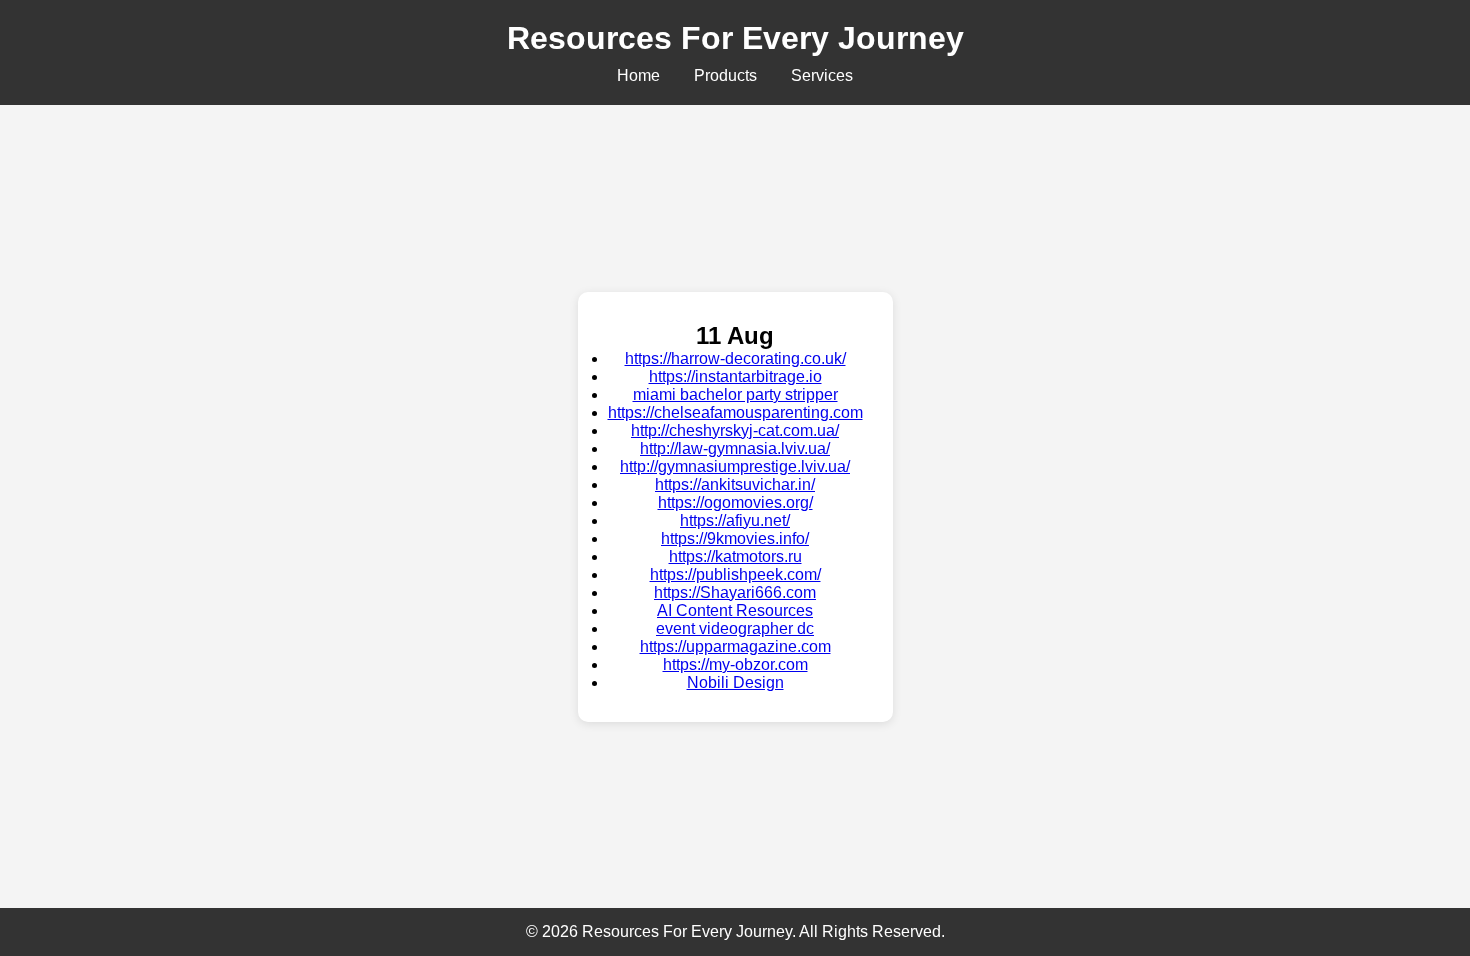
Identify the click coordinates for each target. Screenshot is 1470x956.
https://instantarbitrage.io (735, 376)
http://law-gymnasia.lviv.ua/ (735, 448)
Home (638, 75)
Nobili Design (735, 682)
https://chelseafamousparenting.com (735, 412)
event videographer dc (735, 628)
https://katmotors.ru (735, 556)
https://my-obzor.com (735, 664)
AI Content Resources (735, 610)
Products (725, 75)
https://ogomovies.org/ (735, 502)
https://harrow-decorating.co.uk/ (735, 358)
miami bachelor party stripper (735, 394)
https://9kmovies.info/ (735, 538)
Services (822, 75)
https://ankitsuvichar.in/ (735, 484)
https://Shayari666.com (735, 592)
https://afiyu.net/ (735, 520)
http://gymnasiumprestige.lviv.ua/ (735, 466)
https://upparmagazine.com (735, 646)
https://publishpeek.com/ (735, 574)
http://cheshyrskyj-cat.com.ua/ (735, 430)
